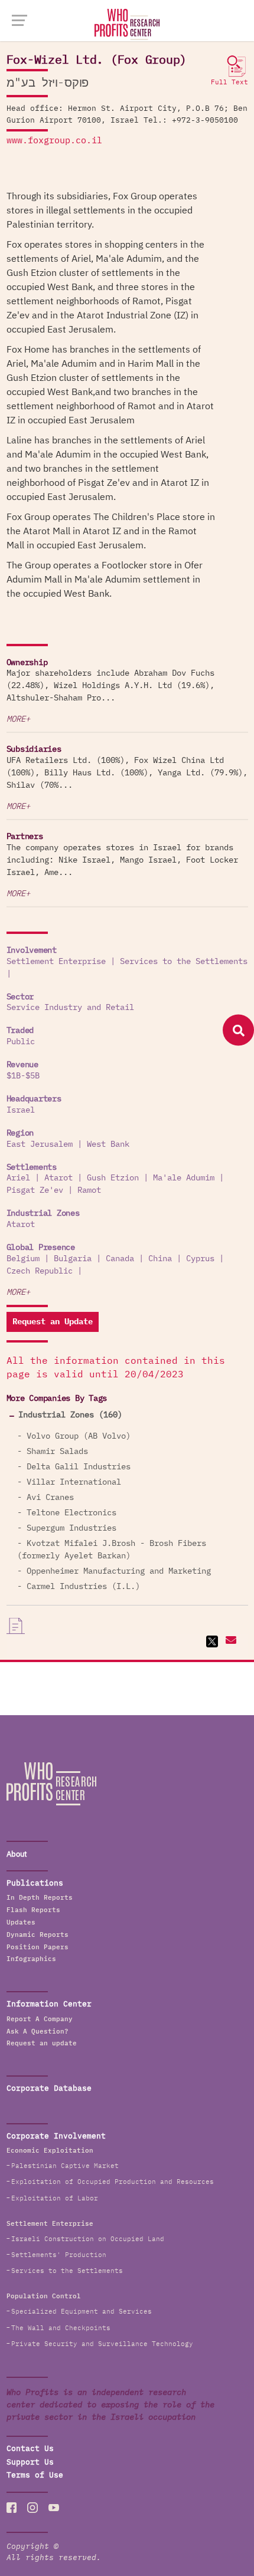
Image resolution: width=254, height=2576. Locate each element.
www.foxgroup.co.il (54, 141)
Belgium (23, 1259)
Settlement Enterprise (56, 962)
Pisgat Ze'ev (35, 1190)
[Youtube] (54, 2508)
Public (21, 1042)
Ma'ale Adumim (184, 1178)
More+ (18, 719)
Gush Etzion (113, 1178)
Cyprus (200, 1259)
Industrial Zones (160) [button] (70, 1415)
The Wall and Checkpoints (61, 2328)
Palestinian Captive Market (65, 2166)
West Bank (108, 1144)
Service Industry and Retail (70, 1008)
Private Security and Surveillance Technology (102, 2344)
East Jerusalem (40, 1144)
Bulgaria (73, 1259)
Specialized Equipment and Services (82, 2312)
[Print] (16, 1626)
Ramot (89, 1190)
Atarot (58, 1178)
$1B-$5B (23, 1076)
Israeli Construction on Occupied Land (88, 2239)
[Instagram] (32, 2508)
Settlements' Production (59, 2255)
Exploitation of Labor (55, 2198)
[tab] (127, 1415)
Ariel (18, 1178)
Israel (21, 1110)
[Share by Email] (229, 1641)
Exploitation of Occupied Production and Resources (113, 2182)
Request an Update (53, 1322)
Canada (120, 1259)
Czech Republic (40, 1271)
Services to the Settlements (184, 962)
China (160, 1259)
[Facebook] (12, 2508)
